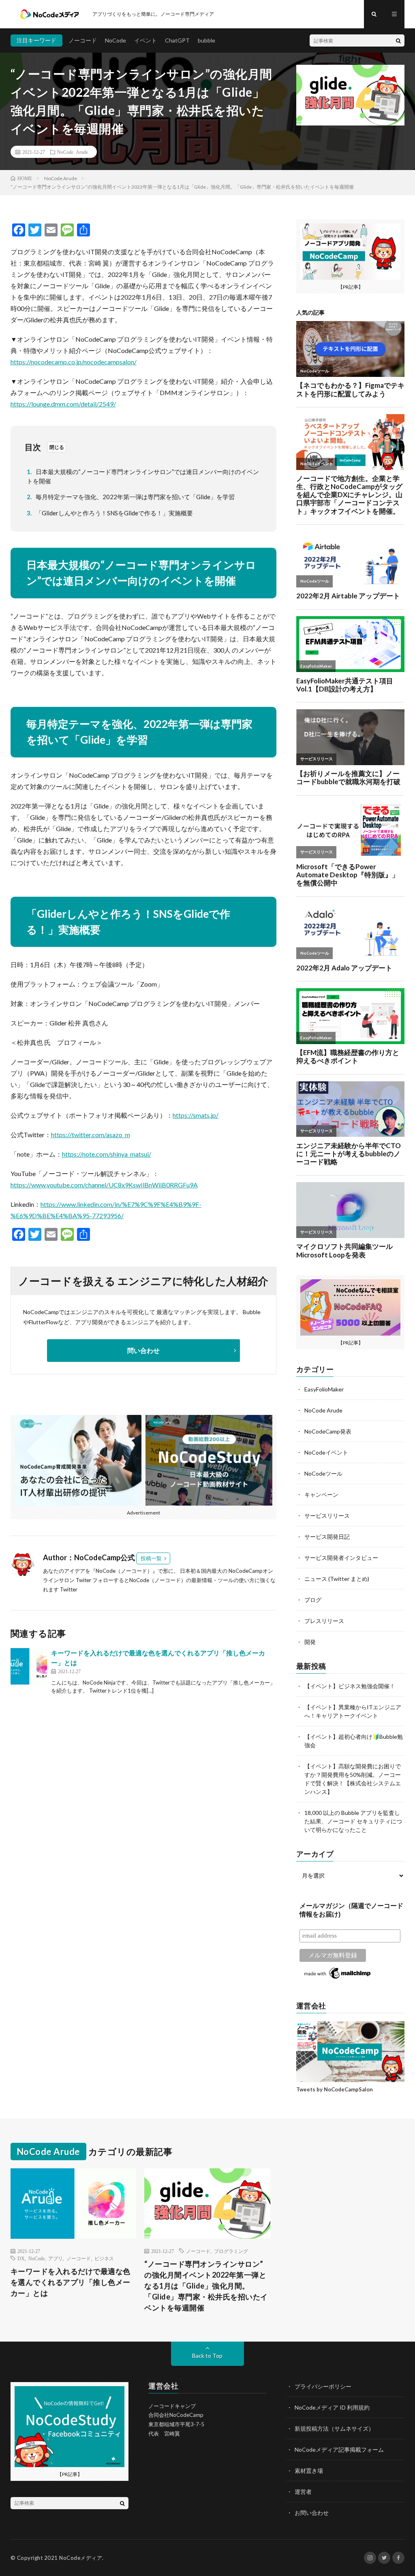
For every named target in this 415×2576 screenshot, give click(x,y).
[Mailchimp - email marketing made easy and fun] (338, 1978)
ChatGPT (177, 40)
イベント (145, 40)
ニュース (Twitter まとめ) (337, 1579)
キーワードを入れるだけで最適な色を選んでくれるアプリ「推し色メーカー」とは (71, 2282)
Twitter (69, 1589)
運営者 (303, 2492)
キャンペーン (321, 1494)
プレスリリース (324, 1621)
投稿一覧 (151, 1558)
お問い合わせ (312, 2513)
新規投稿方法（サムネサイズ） (334, 2428)
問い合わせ (143, 1350)
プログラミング (231, 2251)
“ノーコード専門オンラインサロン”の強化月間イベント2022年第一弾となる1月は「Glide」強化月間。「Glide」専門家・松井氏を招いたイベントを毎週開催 (206, 2286)
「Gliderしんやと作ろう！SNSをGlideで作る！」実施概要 (110, 513)
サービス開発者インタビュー (341, 1558)
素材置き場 (309, 2471)
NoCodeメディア (81, 2558)
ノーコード (83, 40)
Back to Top (207, 2356)
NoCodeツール (323, 1473)
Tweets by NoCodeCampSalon (335, 2089)
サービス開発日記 (327, 1537)
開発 (310, 1642)
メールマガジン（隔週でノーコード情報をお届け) (351, 1910)
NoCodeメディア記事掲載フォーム (339, 2449)
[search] (398, 40)
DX (21, 2258)
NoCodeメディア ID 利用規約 (332, 2407)
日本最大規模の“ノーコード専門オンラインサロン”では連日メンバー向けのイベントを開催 (143, 476)
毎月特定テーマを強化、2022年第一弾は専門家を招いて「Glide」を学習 (131, 497)
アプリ (56, 2258)
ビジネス (104, 2258)
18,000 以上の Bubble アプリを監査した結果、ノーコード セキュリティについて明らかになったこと (353, 1821)
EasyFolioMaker (324, 1389)
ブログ (313, 1600)
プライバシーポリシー (323, 2386)
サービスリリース (327, 1516)
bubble (206, 40)
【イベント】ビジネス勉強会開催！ (350, 1686)
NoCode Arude (73, 152)
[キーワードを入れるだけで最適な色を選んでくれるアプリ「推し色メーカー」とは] (29, 1666)
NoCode (116, 40)
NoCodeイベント (326, 1452)
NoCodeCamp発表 (328, 1431)
